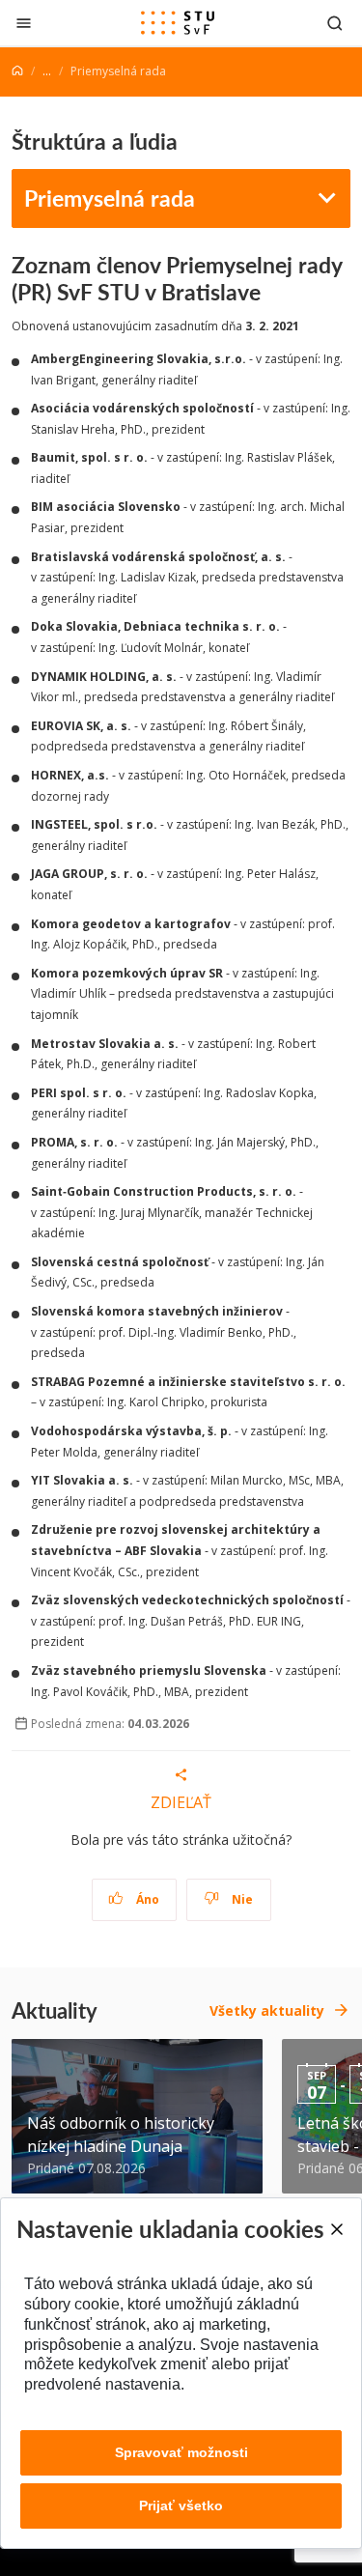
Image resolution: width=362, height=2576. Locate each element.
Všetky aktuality (267, 2010)
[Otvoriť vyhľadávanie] (335, 23)
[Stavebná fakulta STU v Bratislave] (178, 23)
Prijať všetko (181, 2505)
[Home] (17, 71)
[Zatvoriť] (24, 23)
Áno (146, 1899)
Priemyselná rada (110, 198)
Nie (241, 1899)
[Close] (336, 2229)
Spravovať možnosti (181, 2452)
